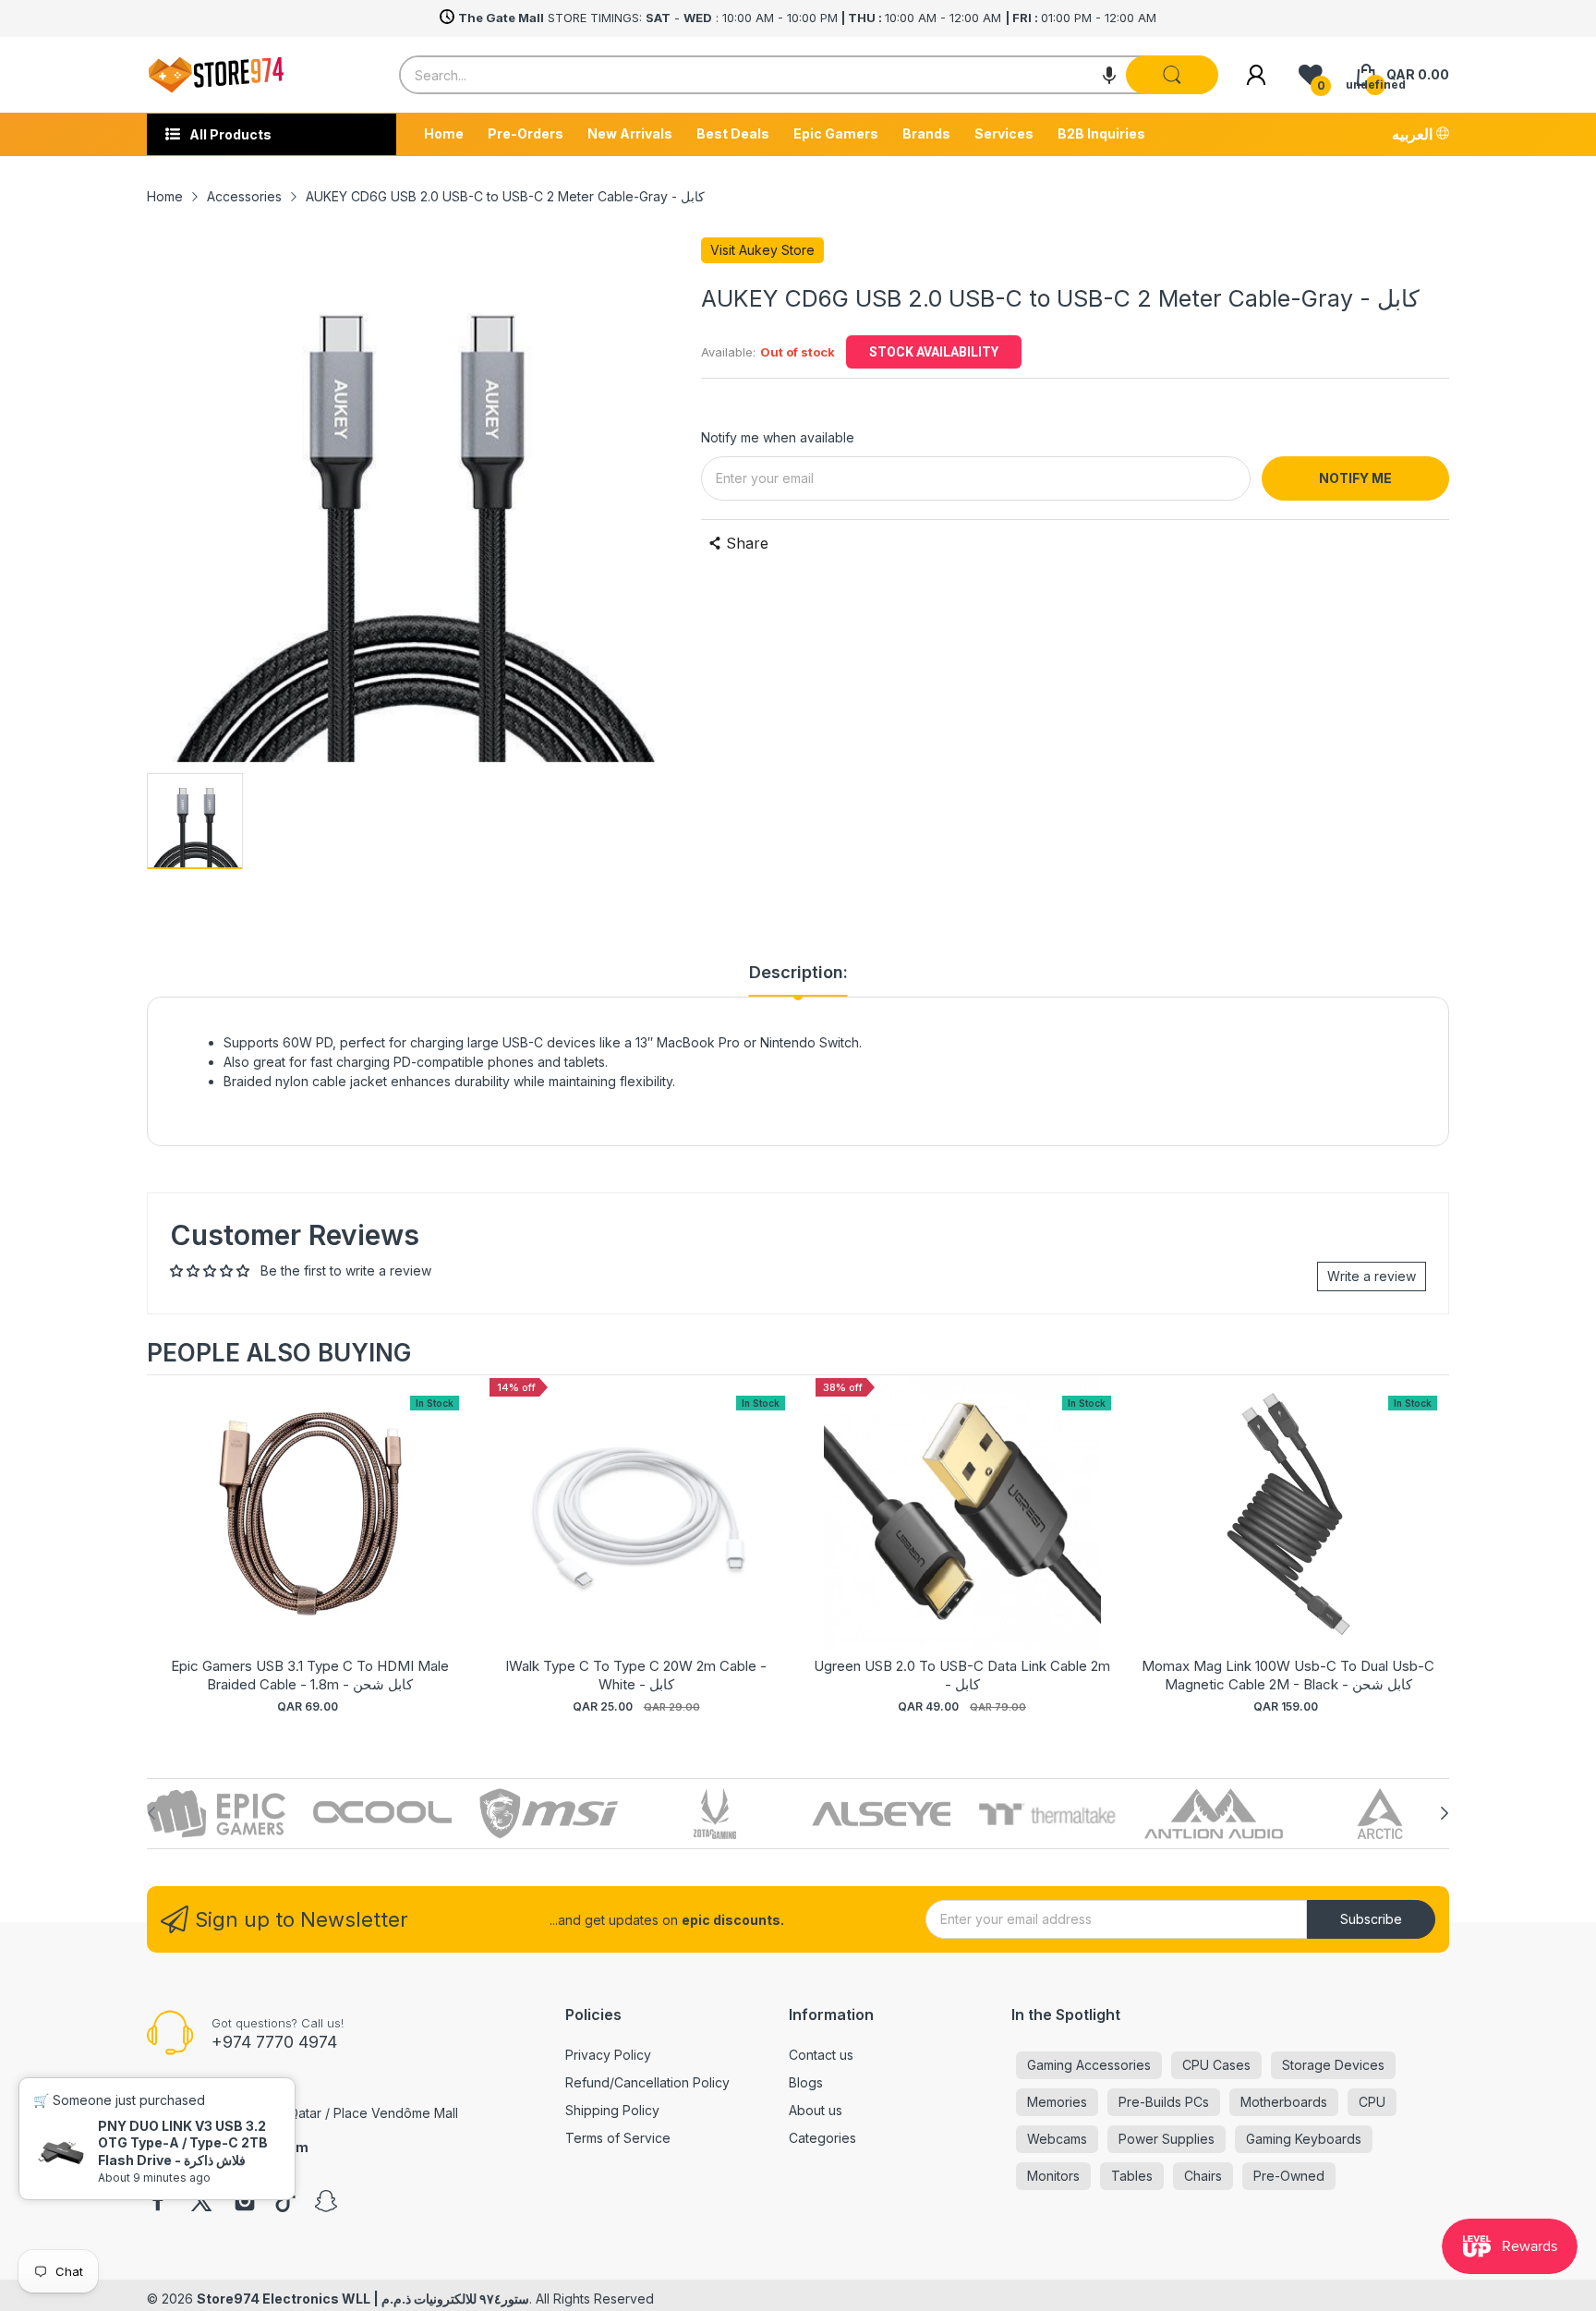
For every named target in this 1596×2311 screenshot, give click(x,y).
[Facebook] (158, 2203)
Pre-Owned (1289, 2176)
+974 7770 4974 (274, 2042)
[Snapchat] (326, 2203)
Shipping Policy (612, 2110)
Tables (1132, 2176)
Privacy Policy (608, 2055)
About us (816, 2110)
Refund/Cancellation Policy (647, 2082)
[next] (1431, 1555)
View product (310, 1533)
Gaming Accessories (1089, 2065)
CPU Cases (1216, 2065)
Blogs (806, 2082)
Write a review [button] (1372, 1276)
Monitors (1053, 2176)
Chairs (1203, 2176)
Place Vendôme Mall (396, 2113)
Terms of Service (618, 2138)
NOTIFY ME (1355, 478)
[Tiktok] (285, 2203)
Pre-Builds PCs (1164, 2102)
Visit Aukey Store (762, 250)
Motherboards (1284, 2102)
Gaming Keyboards (1304, 2139)
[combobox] (809, 75)
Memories (1057, 2102)
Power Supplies (1167, 2139)
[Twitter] (201, 2203)
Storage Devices (1333, 2065)
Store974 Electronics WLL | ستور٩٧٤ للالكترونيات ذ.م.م (363, 2299)
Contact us (821, 2055)
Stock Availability (934, 352)
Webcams (1057, 2139)
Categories (822, 2138)
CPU (1372, 2102)
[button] (1109, 75)
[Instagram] (245, 2203)
